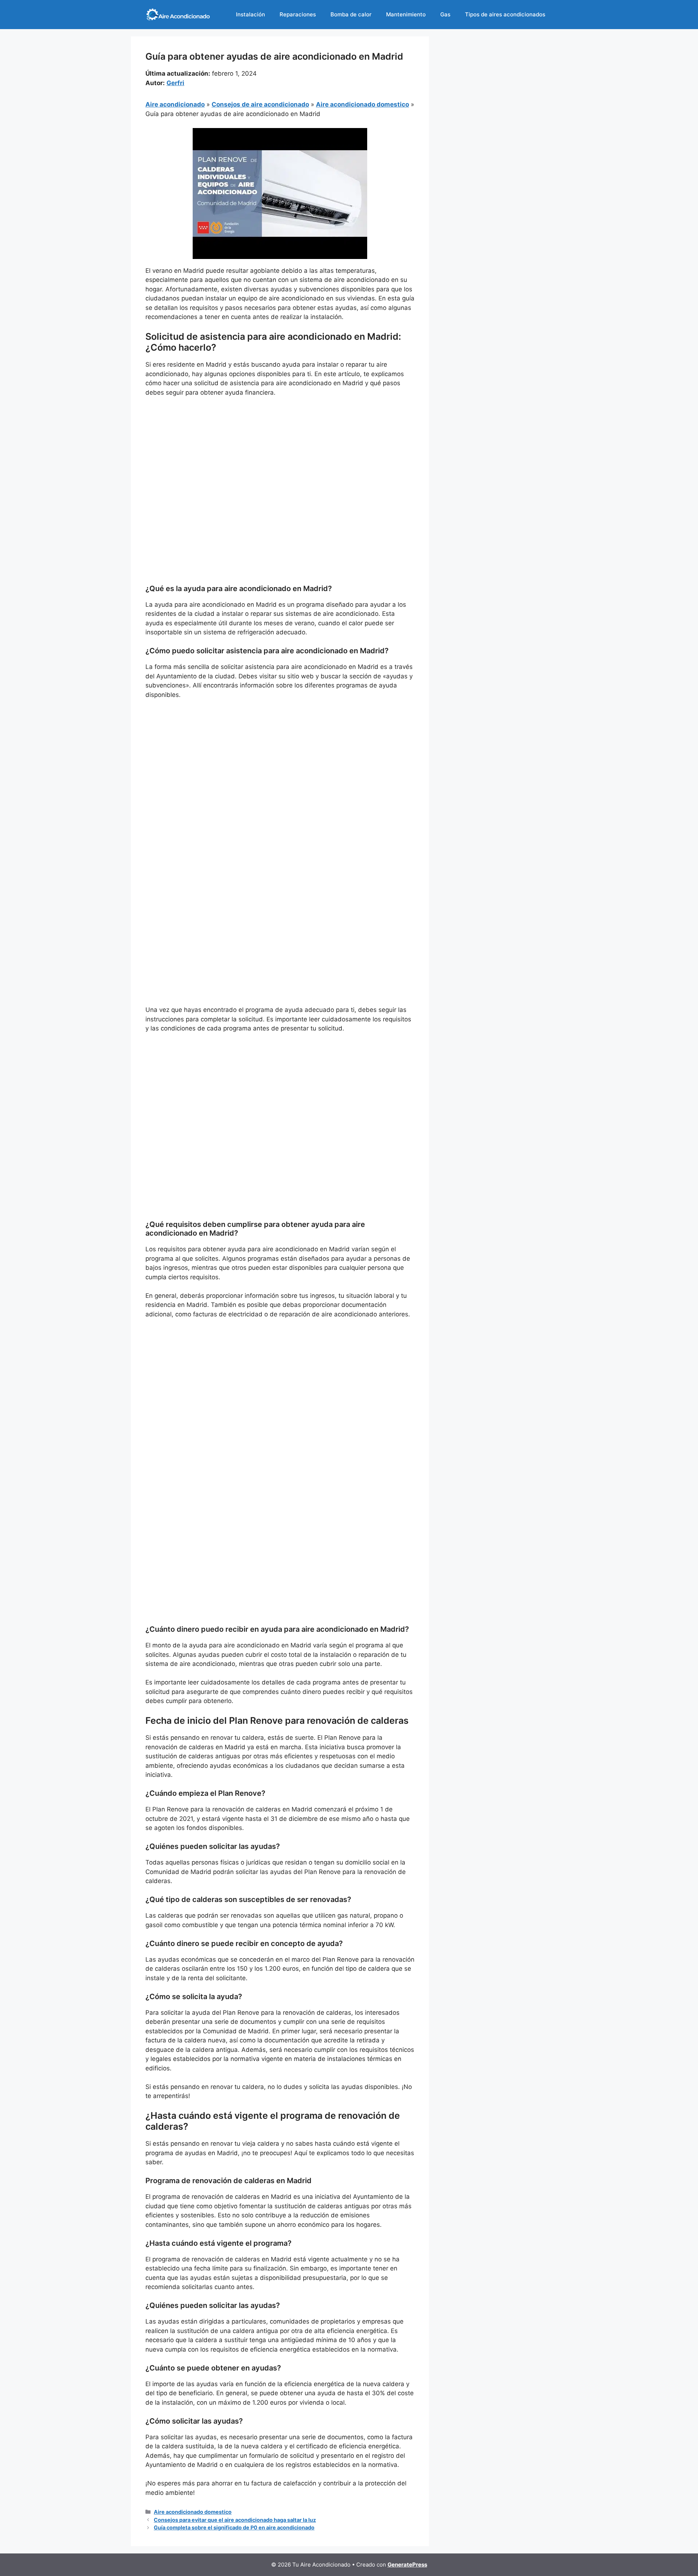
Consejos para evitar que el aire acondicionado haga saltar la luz (235, 2520)
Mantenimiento (406, 14)
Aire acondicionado (175, 104)
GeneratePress (407, 2565)
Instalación (250, 14)
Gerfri (175, 83)
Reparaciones (298, 14)
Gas (445, 14)
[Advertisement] (280, 458)
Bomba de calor (351, 14)
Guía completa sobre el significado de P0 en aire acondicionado (234, 2527)
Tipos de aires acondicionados (505, 14)
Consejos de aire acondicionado (260, 104)
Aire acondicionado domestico (362, 104)
